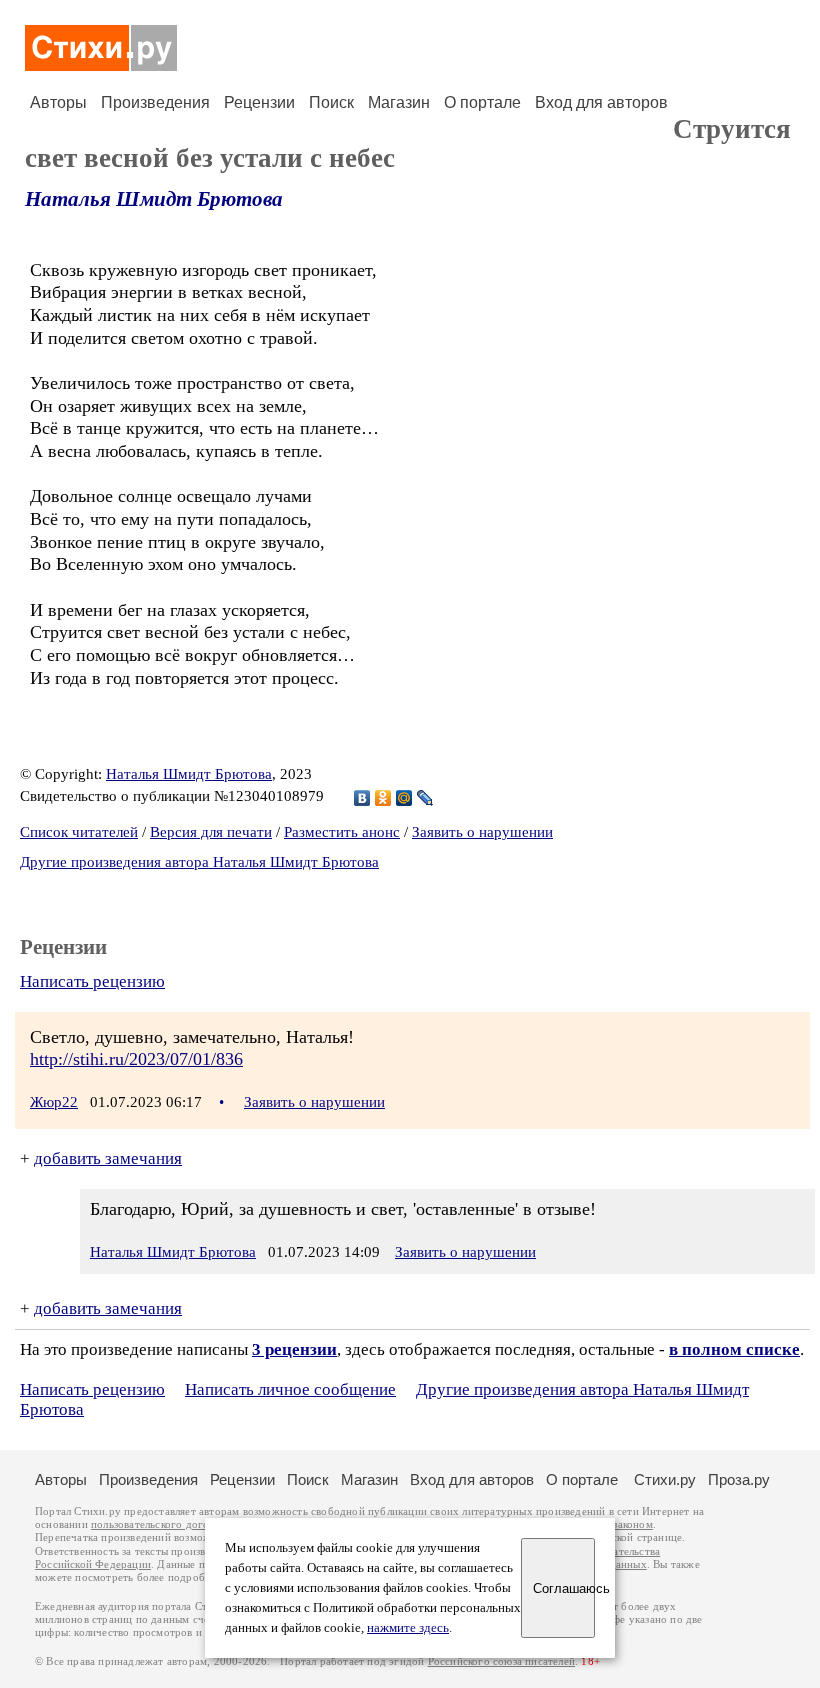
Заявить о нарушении (482, 832)
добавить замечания (108, 1158)
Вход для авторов (601, 102)
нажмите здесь (408, 1628)
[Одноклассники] (383, 798)
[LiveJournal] (425, 798)
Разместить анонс (342, 832)
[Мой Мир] (404, 798)
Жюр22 (54, 1102)
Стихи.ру (665, 1479)
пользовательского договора (161, 1524)
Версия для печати (211, 832)
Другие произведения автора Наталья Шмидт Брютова (199, 862)
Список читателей (79, 832)
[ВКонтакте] (362, 798)
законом (632, 1524)
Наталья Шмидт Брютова (154, 199)
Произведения (155, 102)
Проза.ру (739, 1479)
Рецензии (259, 102)
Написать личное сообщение (290, 1389)
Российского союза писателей (501, 1661)
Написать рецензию (92, 981)
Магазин (399, 102)
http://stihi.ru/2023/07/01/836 (136, 1059)
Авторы (58, 102)
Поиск (331, 102)
